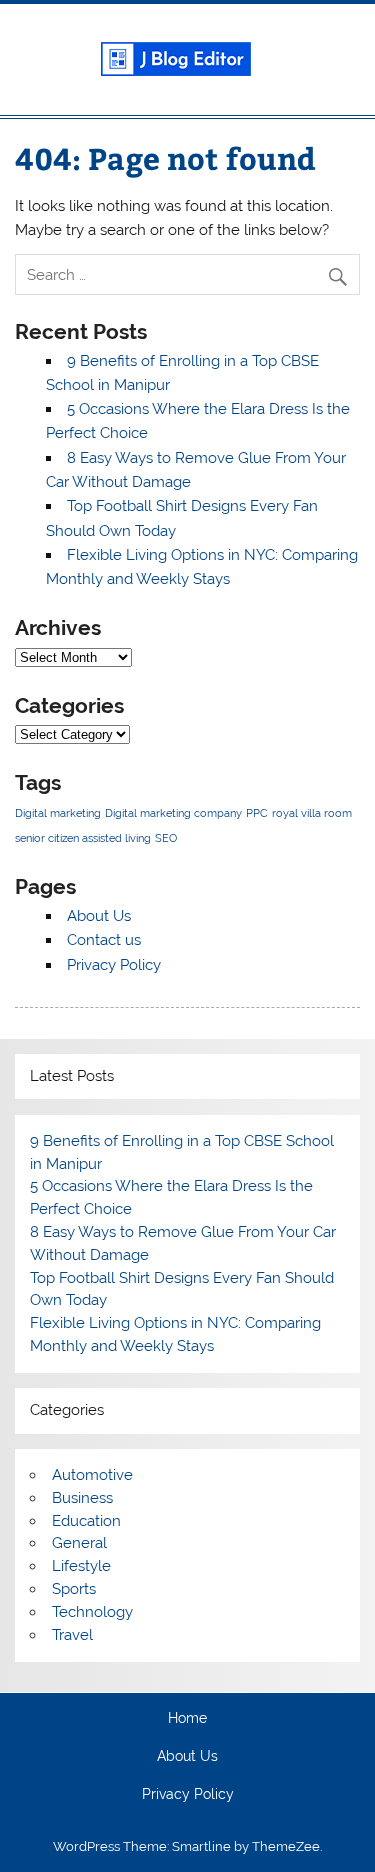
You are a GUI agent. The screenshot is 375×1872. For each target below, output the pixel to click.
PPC (257, 813)
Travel (72, 1635)
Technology (92, 1612)
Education (86, 1521)
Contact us (104, 940)
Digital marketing (58, 813)
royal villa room (312, 813)
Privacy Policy (114, 965)
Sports (74, 1589)
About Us (99, 916)
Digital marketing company (173, 813)
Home (187, 1719)
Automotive (92, 1475)
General (79, 1543)
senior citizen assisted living (83, 838)
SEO (166, 838)
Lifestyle (81, 1566)
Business (82, 1498)
